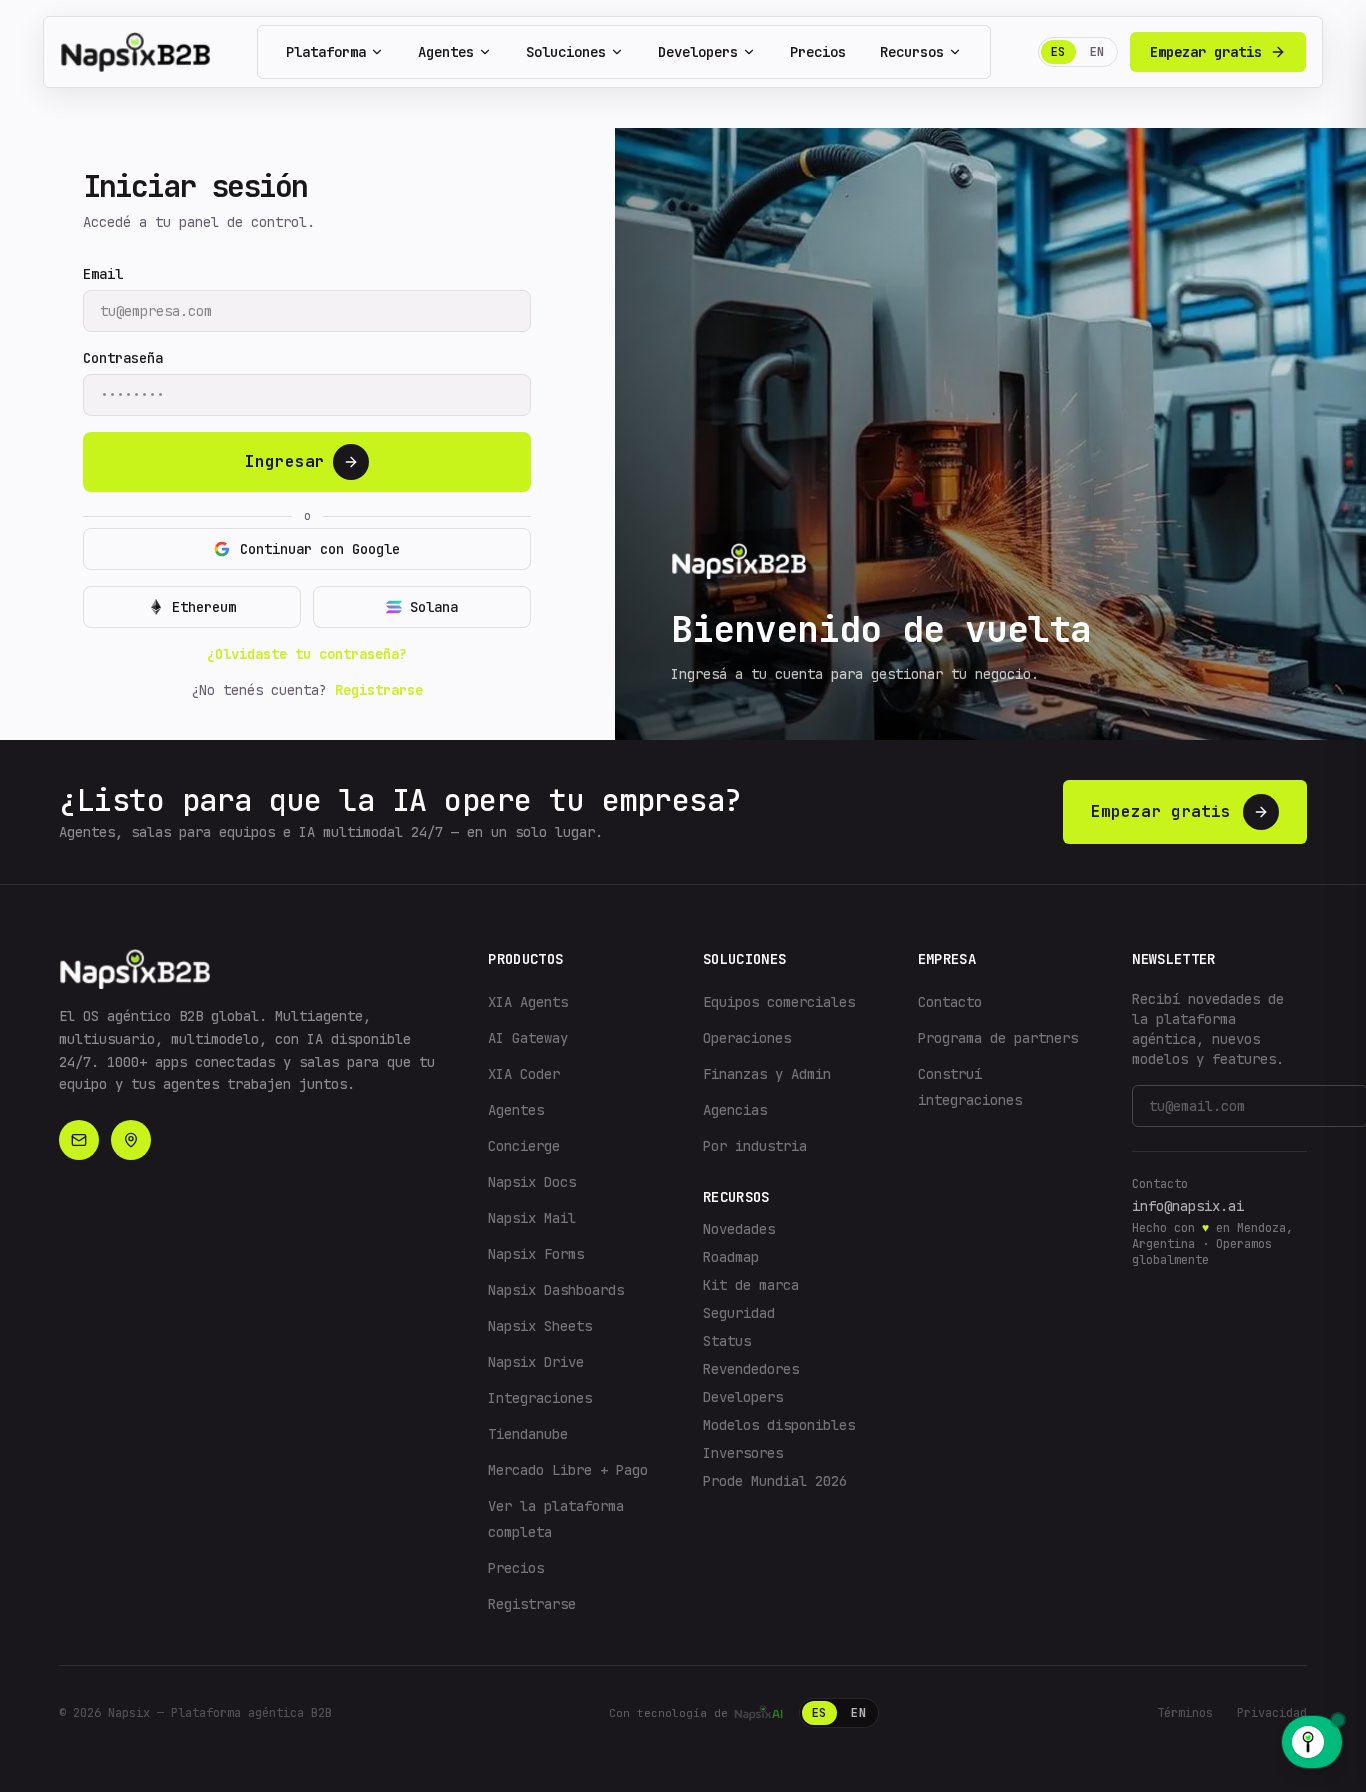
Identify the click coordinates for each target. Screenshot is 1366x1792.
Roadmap (731, 1257)
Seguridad (739, 1313)
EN (1097, 52)
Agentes (446, 52)
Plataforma (326, 52)
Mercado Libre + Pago (568, 1470)
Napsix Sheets (540, 1326)
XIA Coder (524, 1074)
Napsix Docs (532, 1182)
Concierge (524, 1146)
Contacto (950, 1002)
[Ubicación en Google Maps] (131, 1140)
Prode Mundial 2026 (775, 1481)
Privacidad (1272, 1713)
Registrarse (379, 690)
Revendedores (751, 1369)
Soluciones (566, 52)
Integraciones (540, 1398)
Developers (698, 52)
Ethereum (204, 607)
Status (727, 1341)
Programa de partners (998, 1038)
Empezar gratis (1206, 52)
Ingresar (285, 461)
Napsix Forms (536, 1254)
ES (1058, 52)
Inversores (743, 1453)
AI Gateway (528, 1038)
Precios (818, 52)
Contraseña (123, 358)
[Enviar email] (79, 1140)
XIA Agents (528, 1002)
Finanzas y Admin (767, 1074)
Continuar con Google (320, 549)
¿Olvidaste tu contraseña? (307, 654)
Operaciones (747, 1038)
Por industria (755, 1146)
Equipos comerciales (779, 1002)
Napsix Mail (532, 1218)
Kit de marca (751, 1285)
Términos (1185, 1713)
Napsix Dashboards (556, 1290)
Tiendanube (528, 1434)
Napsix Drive (536, 1362)
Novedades (739, 1229)
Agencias (735, 1110)
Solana (434, 607)
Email (103, 274)
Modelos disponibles (779, 1425)
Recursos (912, 52)
